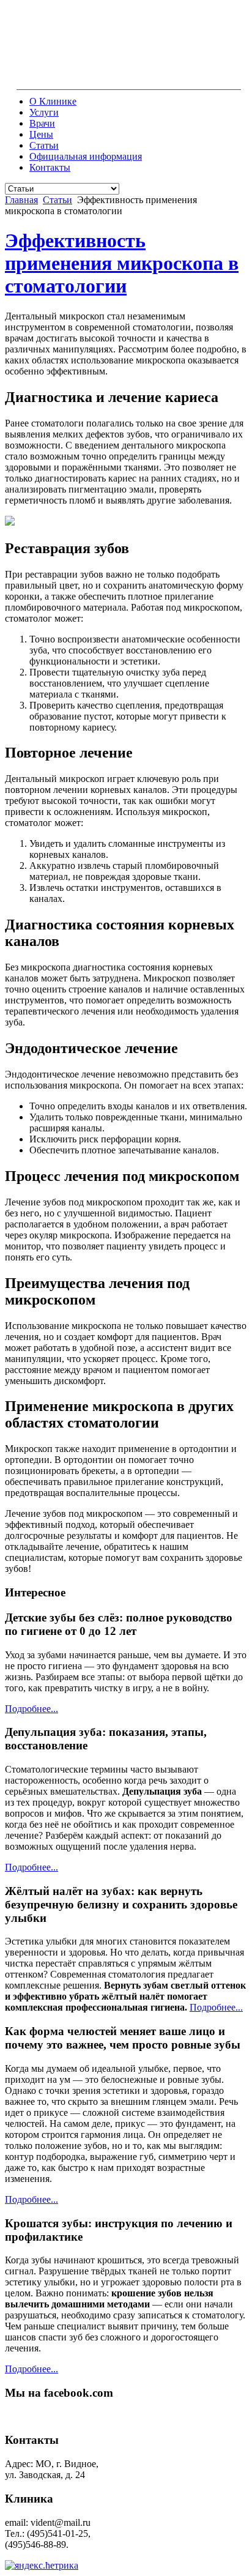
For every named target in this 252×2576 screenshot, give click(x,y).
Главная (21, 200)
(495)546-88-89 (207, 79)
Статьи (44, 145)
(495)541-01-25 (141, 79)
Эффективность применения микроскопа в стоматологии (122, 263)
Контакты (50, 167)
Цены (41, 134)
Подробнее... (31, 1709)
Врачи (42, 123)
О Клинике (53, 101)
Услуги (44, 112)
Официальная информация (86, 156)
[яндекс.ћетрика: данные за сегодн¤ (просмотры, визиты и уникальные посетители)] (42, 2566)
